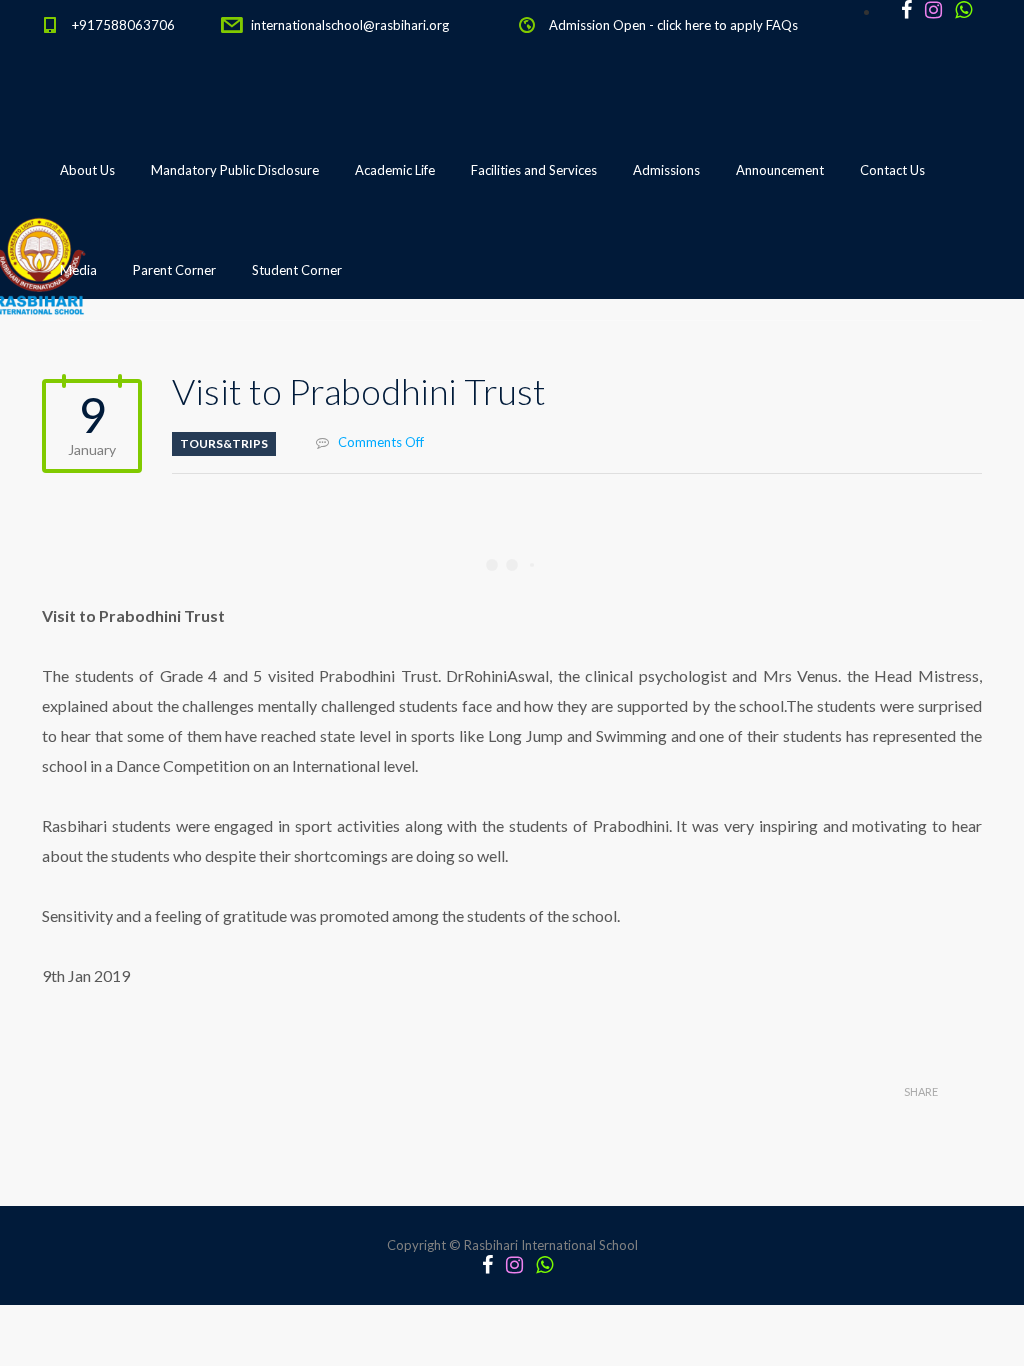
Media (78, 270)
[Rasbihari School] (131, 371)
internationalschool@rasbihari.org (350, 25)
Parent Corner (174, 270)
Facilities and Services (534, 170)
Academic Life (395, 170)
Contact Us (892, 170)
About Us (87, 170)
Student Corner (297, 270)
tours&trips (224, 443)
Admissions (666, 170)
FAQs (782, 25)
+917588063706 (123, 25)
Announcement (780, 170)
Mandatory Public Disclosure (235, 170)
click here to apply (710, 25)
